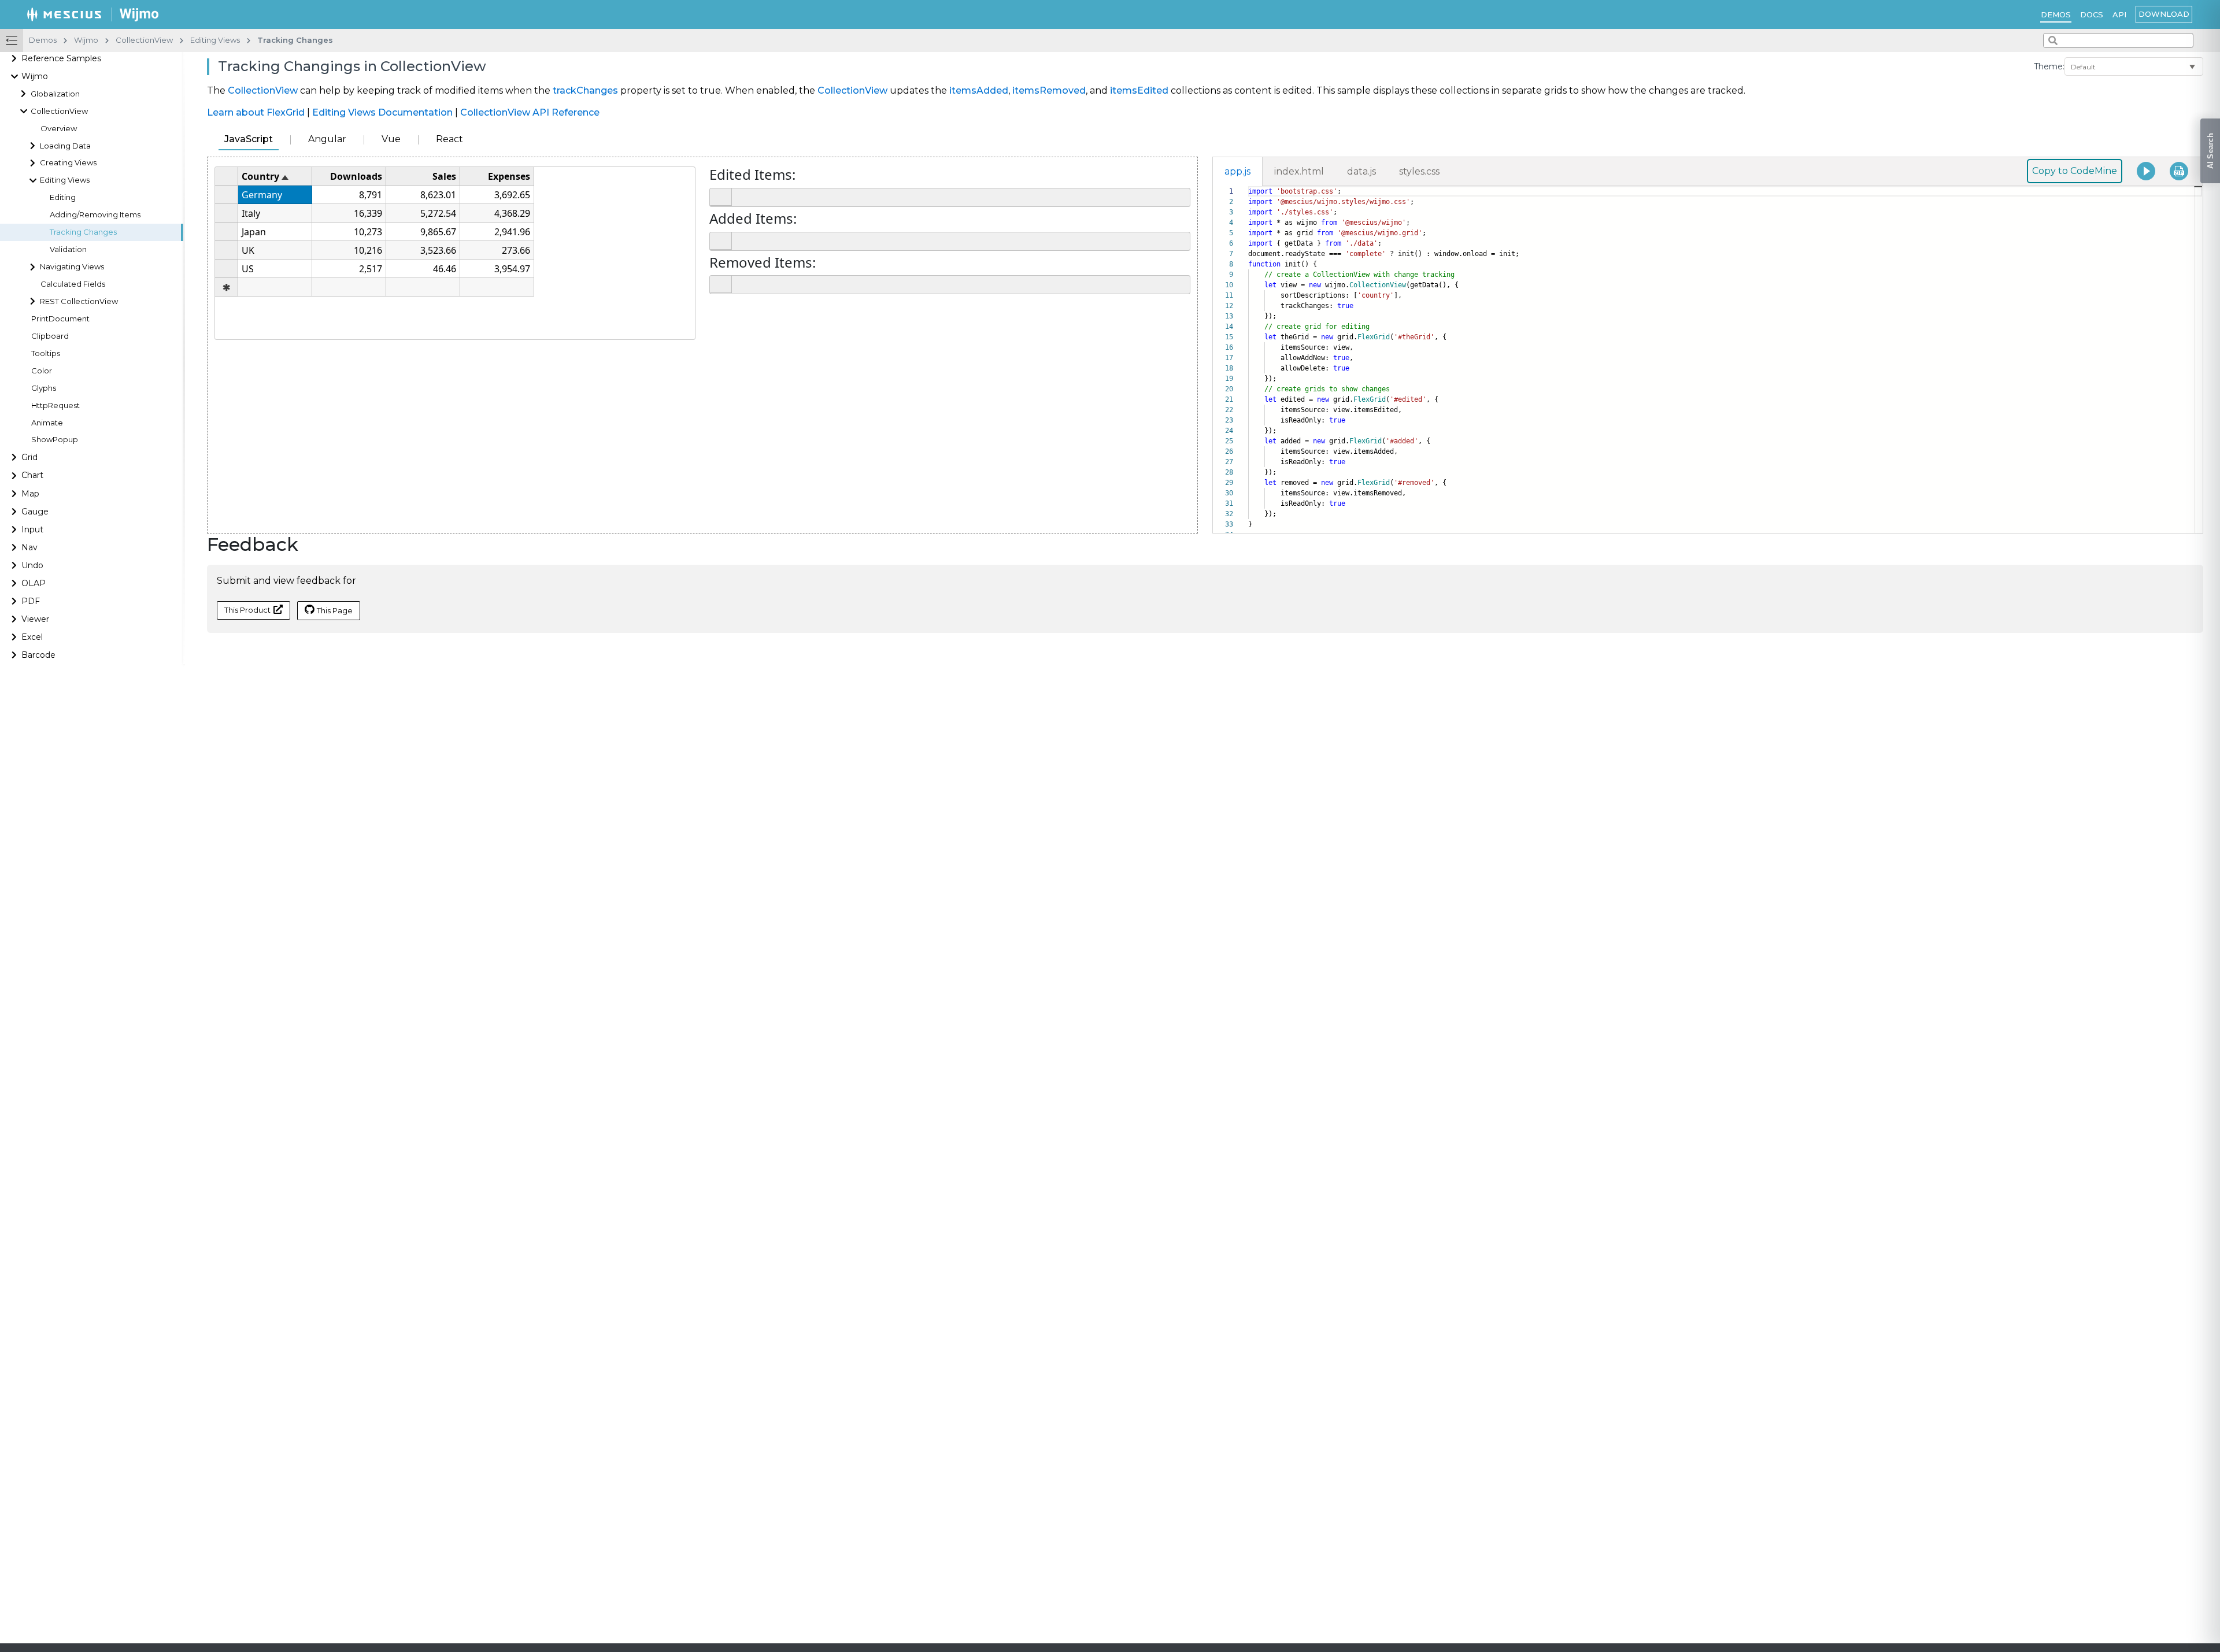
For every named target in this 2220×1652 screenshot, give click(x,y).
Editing (63, 197)
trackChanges (585, 90)
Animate (47, 423)
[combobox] (2118, 40)
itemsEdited (1139, 90)
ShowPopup (55, 440)
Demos (2056, 14)
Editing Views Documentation (382, 112)
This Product (247, 610)
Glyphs (44, 388)
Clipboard (50, 336)
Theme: (2049, 66)
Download (2164, 14)
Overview (59, 129)
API (2119, 14)
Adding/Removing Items (95, 215)
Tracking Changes (83, 232)
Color (42, 371)
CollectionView (263, 90)
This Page (335, 610)
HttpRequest (55, 405)
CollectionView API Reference (530, 112)
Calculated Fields (73, 284)
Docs (2092, 14)
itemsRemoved (1049, 90)
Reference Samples (61, 58)
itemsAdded (979, 90)
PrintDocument (60, 319)
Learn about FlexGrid (256, 112)
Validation (68, 249)
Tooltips (46, 353)
